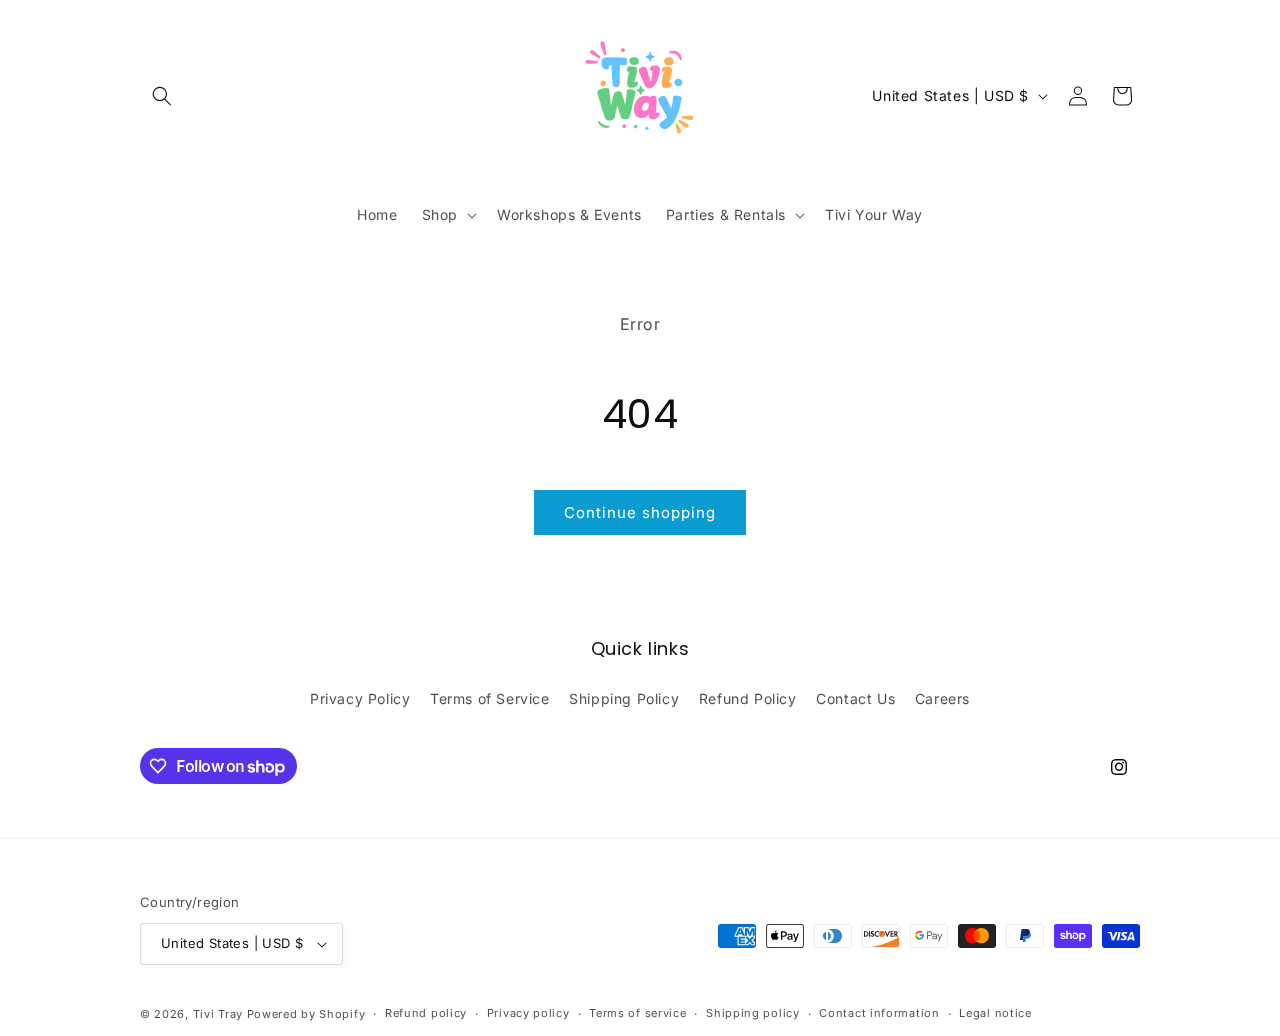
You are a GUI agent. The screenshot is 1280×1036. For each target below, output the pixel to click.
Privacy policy (528, 1013)
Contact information (879, 1013)
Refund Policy (748, 698)
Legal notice (995, 1013)
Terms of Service (490, 698)
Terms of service (637, 1013)
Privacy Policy (360, 698)
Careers (942, 698)
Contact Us (855, 698)
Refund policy (426, 1013)
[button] (162, 96)
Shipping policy (753, 1013)
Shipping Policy (624, 698)
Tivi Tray (218, 1014)
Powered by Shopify (306, 1014)
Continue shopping (640, 512)
